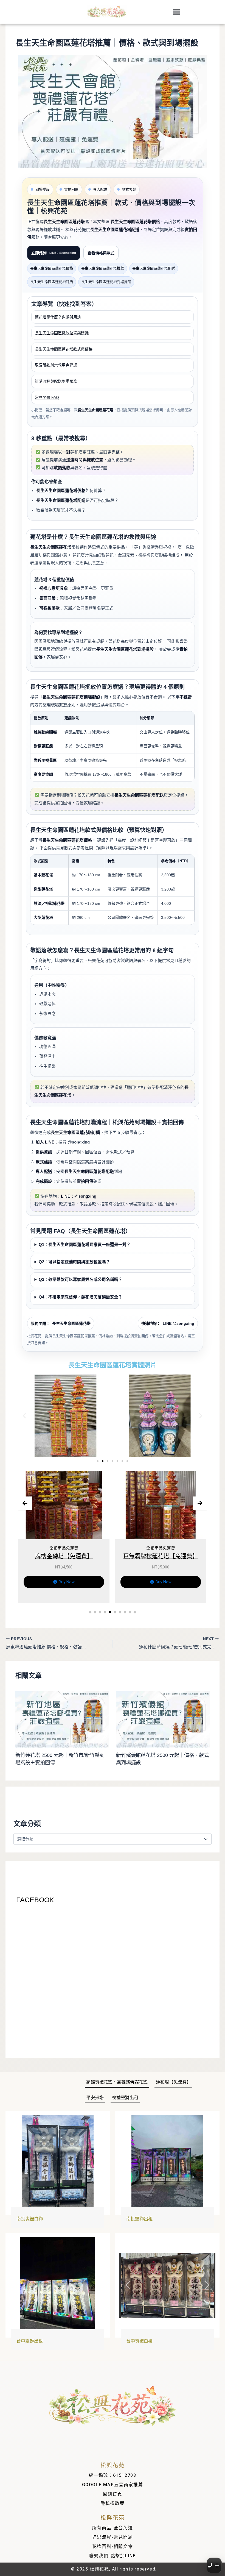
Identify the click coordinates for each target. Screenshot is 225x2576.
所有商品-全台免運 (113, 2528)
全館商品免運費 (64, 1548)
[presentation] (25, 1503)
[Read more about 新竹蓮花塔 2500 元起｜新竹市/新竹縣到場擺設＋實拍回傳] (62, 1719)
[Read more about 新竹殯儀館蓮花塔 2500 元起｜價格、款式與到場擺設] (163, 1719)
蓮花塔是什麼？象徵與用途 (58, 317)
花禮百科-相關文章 (113, 2546)
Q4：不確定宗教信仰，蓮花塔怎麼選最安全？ (81, 1297)
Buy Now (67, 1582)
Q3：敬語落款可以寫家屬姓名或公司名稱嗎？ (81, 1279)
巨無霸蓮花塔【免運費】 (64, 1556)
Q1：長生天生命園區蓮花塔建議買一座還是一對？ (85, 1245)
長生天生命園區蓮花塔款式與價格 (64, 349)
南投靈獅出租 (139, 2219)
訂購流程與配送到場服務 (56, 381)
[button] (176, 12)
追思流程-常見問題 (113, 2537)
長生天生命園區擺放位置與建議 (62, 333)
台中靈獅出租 (30, 2341)
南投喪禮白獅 (30, 2219)
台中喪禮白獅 (139, 2341)
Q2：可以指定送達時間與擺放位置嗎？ (74, 1262)
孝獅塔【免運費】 (161, 1556)
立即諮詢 (54, 253)
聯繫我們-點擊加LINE (113, 2556)
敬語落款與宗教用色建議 (56, 365)
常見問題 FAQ (47, 397)
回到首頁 (113, 2494)
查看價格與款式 (101, 253)
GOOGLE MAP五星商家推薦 (113, 2485)
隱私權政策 (113, 2503)
